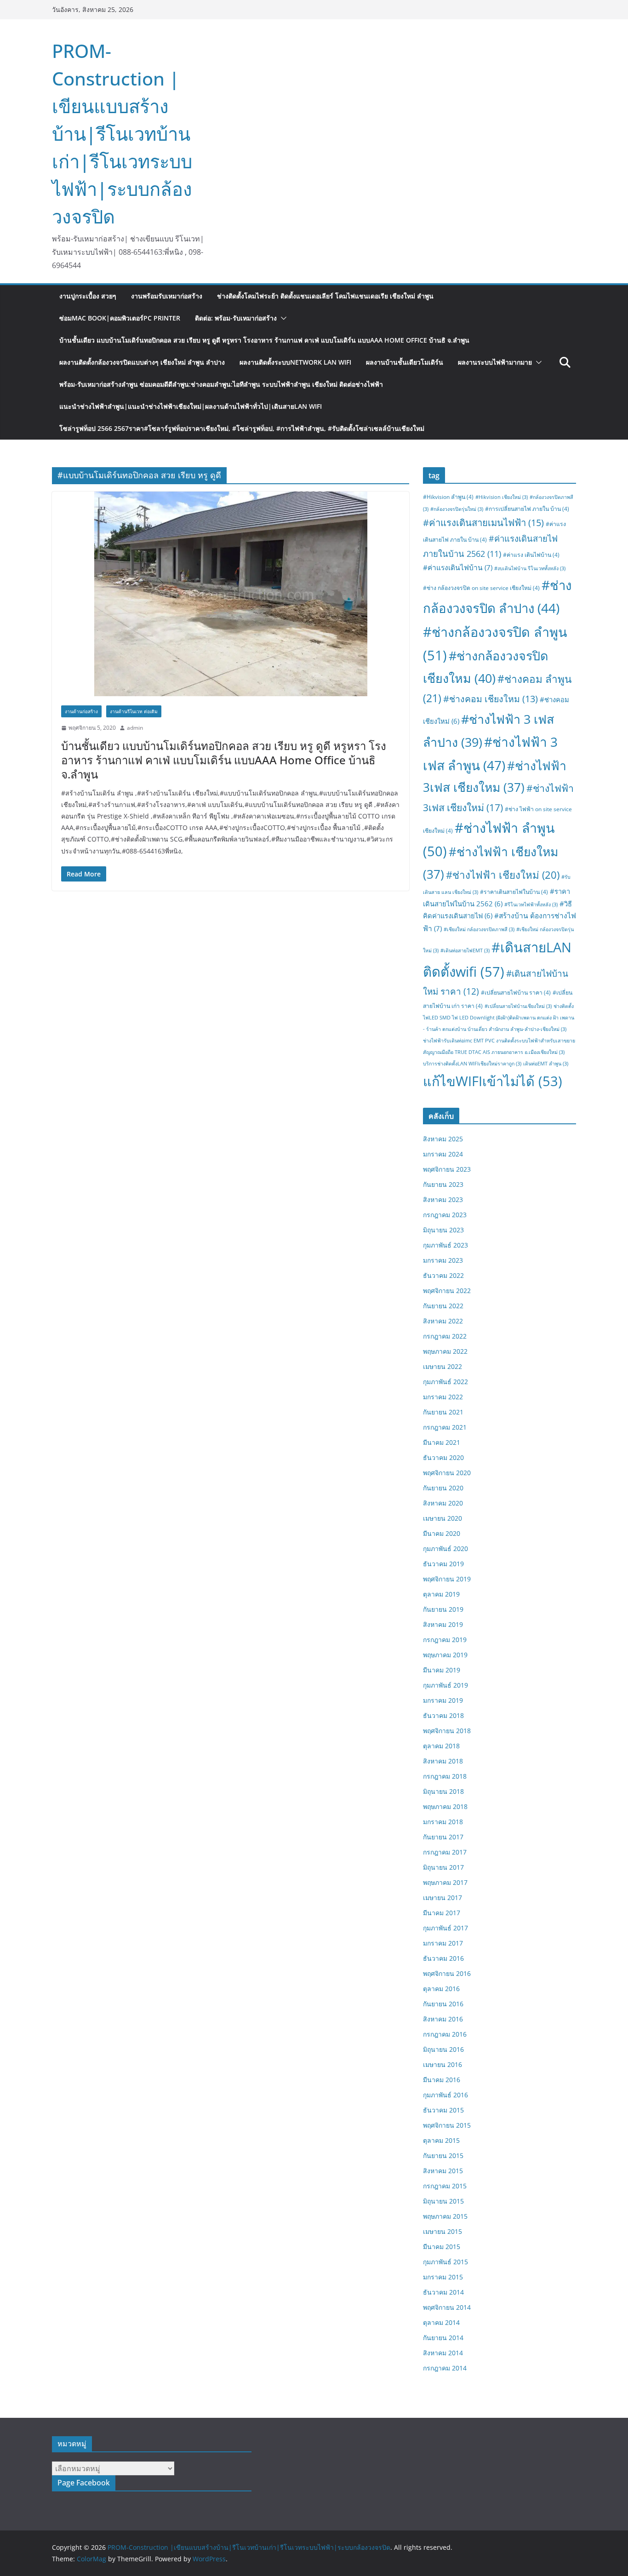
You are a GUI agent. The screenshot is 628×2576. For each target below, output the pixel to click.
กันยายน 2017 (443, 1837)
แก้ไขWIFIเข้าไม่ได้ (493, 1081)
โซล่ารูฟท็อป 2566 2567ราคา (242, 428)
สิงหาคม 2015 (443, 2171)
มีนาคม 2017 (442, 1913)
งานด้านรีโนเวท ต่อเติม (134, 711)
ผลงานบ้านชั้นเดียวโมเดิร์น (405, 362)
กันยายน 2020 (443, 1488)
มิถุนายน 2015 (443, 2201)
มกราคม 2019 (443, 1700)
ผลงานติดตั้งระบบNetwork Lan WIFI (295, 362)
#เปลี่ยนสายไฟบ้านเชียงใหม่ (518, 1006)
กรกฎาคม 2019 (445, 1640)
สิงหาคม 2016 (443, 2019)
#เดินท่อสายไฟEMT (465, 950)
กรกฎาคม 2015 (445, 2186)
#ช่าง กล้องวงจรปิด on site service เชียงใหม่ (481, 588)
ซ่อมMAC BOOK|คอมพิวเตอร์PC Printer (120, 318)
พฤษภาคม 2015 (445, 2216)
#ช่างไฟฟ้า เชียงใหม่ (503, 875)
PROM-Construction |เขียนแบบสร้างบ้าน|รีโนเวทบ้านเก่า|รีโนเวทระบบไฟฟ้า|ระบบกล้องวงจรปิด (122, 134)
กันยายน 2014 (443, 2338)
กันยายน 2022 (443, 1306)
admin (135, 728)
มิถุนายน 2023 (443, 1230)
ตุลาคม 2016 (441, 1989)
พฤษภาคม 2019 (445, 1655)
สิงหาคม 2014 (443, 2353)
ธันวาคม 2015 (443, 2110)
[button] (282, 318)
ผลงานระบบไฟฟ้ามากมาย (495, 362)
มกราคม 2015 (443, 2277)
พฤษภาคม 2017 (445, 1882)
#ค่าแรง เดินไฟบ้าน (531, 555)
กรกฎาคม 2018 (445, 1776)
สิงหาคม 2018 (443, 1761)
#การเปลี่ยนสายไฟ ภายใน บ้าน (527, 509)
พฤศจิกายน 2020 (447, 1473)
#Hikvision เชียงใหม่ (502, 497)
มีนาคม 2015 (442, 2247)
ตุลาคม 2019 (441, 1594)
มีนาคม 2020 (442, 1533)
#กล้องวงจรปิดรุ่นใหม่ (457, 509)
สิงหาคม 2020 (443, 1503)
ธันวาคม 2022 (443, 1275)
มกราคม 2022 (443, 1397)
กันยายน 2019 (443, 1609)
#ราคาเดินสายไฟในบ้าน (514, 892)
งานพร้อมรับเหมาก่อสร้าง (167, 296)
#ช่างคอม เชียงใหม (491, 699)
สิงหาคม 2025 (443, 1139)
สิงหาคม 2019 (443, 1624)
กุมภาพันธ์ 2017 (445, 1928)
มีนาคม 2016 (442, 2080)
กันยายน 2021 (443, 1412)
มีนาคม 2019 (442, 1670)
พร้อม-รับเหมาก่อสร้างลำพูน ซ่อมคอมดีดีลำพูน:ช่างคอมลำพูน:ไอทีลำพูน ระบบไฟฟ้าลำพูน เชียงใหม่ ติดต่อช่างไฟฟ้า (221, 384)
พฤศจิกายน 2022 (447, 1291)
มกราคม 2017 (443, 1943)
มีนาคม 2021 (442, 1442)
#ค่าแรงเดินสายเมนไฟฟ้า (483, 522)
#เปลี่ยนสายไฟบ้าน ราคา (516, 993)
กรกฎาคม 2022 (445, 1336)
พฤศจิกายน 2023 (447, 1169)
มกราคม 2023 (443, 1260)
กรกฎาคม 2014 (445, 2368)
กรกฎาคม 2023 (445, 1215)
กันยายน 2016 (443, 2004)
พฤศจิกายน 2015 (447, 2125)
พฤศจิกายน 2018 (447, 1731)
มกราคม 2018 (443, 1822)
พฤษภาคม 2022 (445, 1351)
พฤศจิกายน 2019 (447, 1579)
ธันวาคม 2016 (443, 1958)
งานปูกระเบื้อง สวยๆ (88, 296)
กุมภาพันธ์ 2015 (445, 2262)
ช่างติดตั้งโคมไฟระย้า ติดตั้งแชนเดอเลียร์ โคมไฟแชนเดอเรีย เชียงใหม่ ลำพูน (325, 296)
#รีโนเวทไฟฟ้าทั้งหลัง (531, 904)
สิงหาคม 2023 (443, 1199)
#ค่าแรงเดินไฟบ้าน (458, 567)
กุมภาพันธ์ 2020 (445, 1548)
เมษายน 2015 (442, 2231)
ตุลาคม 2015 (441, 2140)
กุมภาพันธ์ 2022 (445, 1382)
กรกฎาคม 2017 (445, 1852)
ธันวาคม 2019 (443, 1564)
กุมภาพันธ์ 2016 (445, 2095)
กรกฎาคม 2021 (445, 1427)
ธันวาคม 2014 (443, 2292)
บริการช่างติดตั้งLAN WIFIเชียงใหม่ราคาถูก (472, 1064)
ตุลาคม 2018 (441, 1746)
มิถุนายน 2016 (443, 2049)
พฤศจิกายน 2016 (447, 1973)
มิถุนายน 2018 (443, 1791)
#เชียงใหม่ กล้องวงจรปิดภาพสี (479, 929)
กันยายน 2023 (443, 1184)
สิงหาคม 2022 (443, 1321)
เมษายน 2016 (442, 2064)
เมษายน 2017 (442, 1898)
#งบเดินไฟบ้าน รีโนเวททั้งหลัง (530, 568)
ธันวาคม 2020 (443, 1457)
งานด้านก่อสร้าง (81, 711)
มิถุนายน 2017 (443, 1867)
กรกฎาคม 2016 (445, 2034)
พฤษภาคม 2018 (445, 1806)
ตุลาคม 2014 (441, 2322)
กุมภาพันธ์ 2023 (445, 1245)
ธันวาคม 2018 (443, 1715)
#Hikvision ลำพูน (448, 497)
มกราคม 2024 (443, 1154)
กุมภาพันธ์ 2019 (445, 1685)
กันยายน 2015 (443, 2155)
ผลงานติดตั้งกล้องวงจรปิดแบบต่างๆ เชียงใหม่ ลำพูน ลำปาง (142, 362)
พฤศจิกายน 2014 (447, 2307)
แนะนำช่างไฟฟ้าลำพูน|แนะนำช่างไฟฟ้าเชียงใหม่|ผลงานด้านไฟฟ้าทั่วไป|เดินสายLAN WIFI (191, 406)
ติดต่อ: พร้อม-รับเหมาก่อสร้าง (236, 318)
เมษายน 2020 (442, 1518)
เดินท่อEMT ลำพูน (546, 1064)
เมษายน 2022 (442, 1366)
